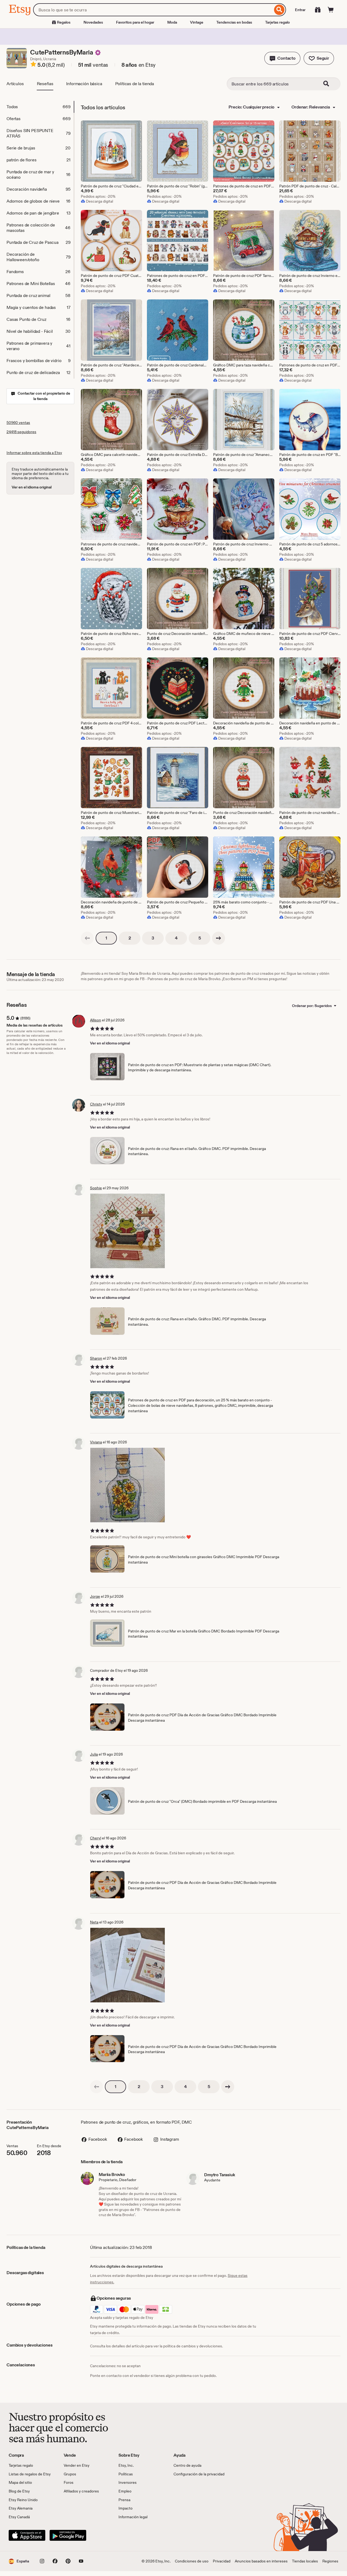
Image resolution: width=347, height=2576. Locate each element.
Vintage (197, 22)
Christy (96, 1104)
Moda (172, 22)
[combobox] (153, 10)
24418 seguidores (21, 432)
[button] (282, 58)
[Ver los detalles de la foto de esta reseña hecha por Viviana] (128, 1485)
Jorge (95, 1596)
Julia (94, 1754)
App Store (27, 2535)
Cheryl (96, 1838)
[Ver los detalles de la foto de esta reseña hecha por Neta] (128, 1965)
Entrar (300, 10)
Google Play (68, 2535)
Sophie (96, 1188)
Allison (96, 1020)
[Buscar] (279, 10)
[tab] (40, 107)
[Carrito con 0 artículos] (331, 10)
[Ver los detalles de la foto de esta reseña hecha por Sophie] (128, 1231)
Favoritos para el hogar (135, 22)
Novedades (93, 22)
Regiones (330, 2561)
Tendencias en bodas (234, 22)
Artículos (15, 84)
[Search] (330, 84)
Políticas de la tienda (135, 84)
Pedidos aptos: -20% (98, 196)
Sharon (96, 1358)
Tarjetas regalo (277, 22)
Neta (94, 1922)
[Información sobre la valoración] (33, 65)
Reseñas (45, 84)
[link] (87, 938)
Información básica (84, 84)
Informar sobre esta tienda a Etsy (34, 453)
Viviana (96, 1442)
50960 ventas (18, 423)
